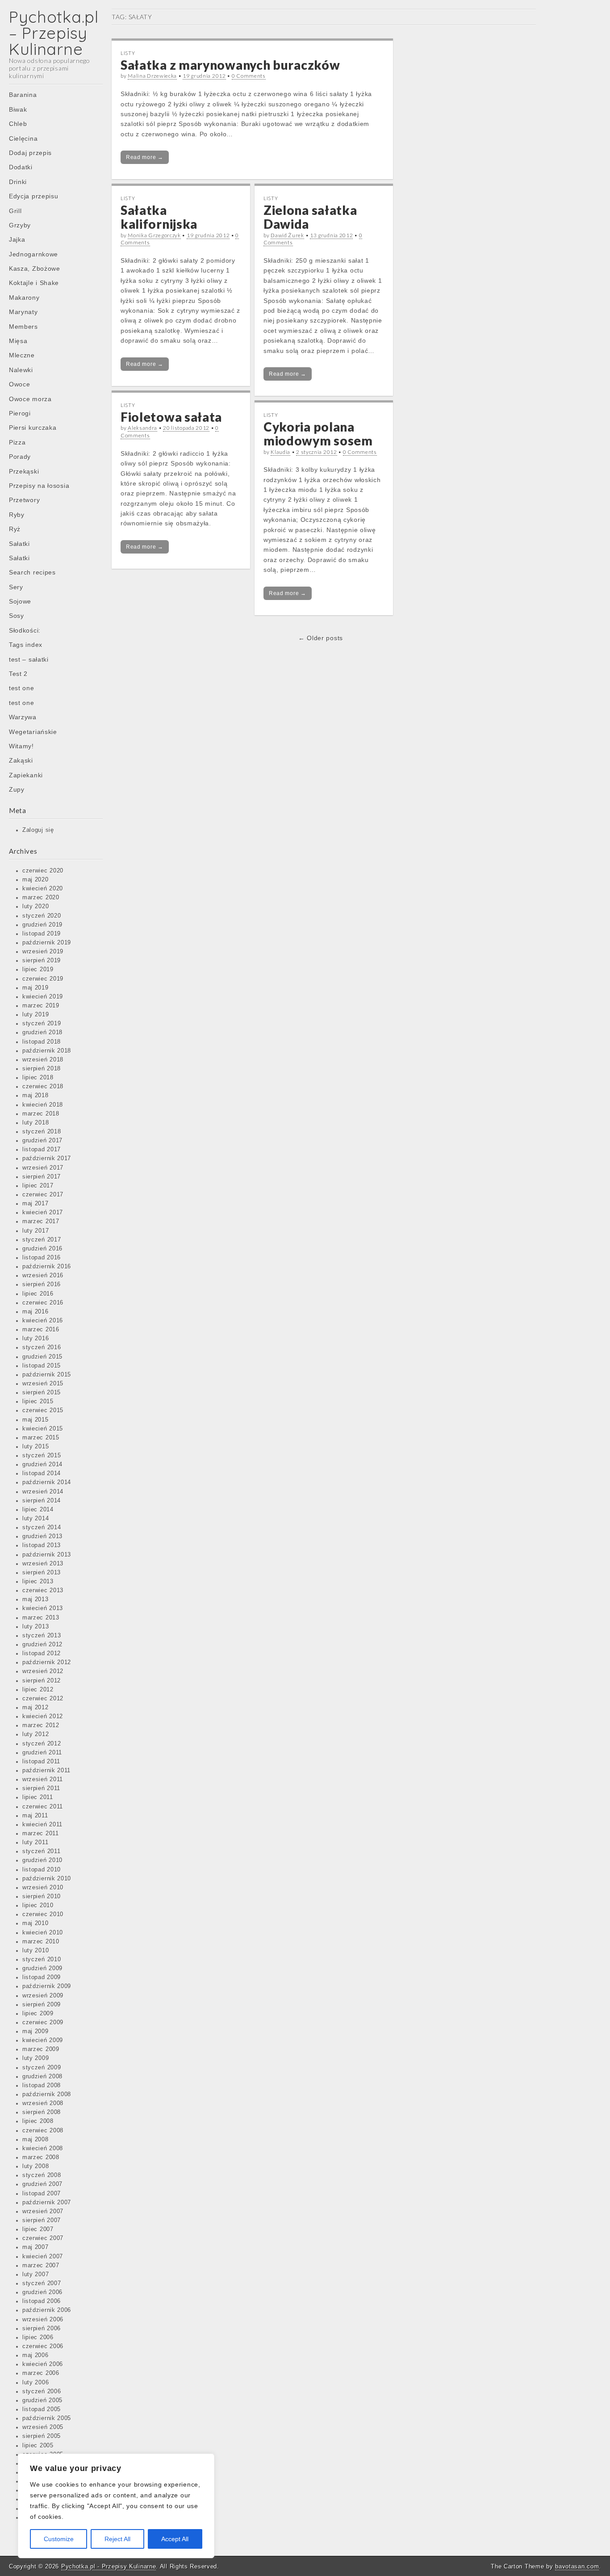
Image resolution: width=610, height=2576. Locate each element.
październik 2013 (47, 1555)
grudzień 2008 (42, 2077)
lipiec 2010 (38, 1905)
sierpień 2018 (42, 1069)
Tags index (26, 645)
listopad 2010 (42, 1870)
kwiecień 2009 (43, 2040)
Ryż (15, 529)
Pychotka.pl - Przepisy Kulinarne (109, 2566)
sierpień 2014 (42, 1501)
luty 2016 (36, 1338)
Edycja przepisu (34, 196)
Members (23, 327)
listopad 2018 (42, 1042)
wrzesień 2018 (43, 1060)
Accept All (175, 2539)
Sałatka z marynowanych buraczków (230, 65)
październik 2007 (47, 2203)
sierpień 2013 (42, 1573)
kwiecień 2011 (42, 1825)
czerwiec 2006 (43, 2346)
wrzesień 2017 (43, 1168)
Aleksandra (142, 428)
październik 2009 (47, 1986)
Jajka (17, 239)
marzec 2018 (41, 1114)
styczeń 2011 (41, 1851)
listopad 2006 (42, 2301)
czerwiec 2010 (43, 1914)
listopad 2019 (42, 934)
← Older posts (321, 638)
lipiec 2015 (38, 1401)
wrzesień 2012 (43, 1671)
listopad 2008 (42, 2085)
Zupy (17, 789)
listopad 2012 (42, 1653)
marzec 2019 (41, 1006)
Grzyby (20, 225)
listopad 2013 (42, 1545)
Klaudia (280, 452)
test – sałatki (29, 659)
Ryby (17, 515)
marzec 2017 (41, 1221)
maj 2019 (36, 988)
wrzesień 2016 (43, 1275)
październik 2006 (47, 2310)
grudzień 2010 (42, 1860)
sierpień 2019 (42, 961)
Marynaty (23, 312)
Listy (128, 53)
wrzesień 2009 (43, 1996)
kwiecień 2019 (43, 997)
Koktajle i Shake (34, 283)
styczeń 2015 (42, 1456)
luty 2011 (35, 1842)
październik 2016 (47, 1267)
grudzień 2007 (42, 2184)
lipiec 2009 (38, 2014)
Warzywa (23, 717)
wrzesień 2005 (43, 2427)
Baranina (23, 95)
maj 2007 (36, 2247)
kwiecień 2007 (43, 2257)
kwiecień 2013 (43, 1608)
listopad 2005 (42, 2409)
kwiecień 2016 (43, 1321)
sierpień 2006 (42, 2328)
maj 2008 (36, 2140)
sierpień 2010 (42, 1896)
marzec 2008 (41, 2157)
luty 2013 (36, 1627)
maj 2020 (36, 880)
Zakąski (21, 760)
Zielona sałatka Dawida (310, 217)
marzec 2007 (41, 2266)
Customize (59, 2539)
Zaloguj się (38, 830)
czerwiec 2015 (43, 1410)
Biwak (18, 109)
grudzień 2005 (42, 2400)
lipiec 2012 (38, 1690)
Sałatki (19, 544)
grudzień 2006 (42, 2292)
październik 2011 (46, 1770)
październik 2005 (47, 2418)
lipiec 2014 (38, 1510)
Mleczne (22, 355)
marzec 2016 (41, 1330)
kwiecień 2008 (43, 2148)
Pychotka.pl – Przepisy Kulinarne (54, 33)
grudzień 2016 (42, 1249)
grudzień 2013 (42, 1536)
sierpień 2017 (42, 1177)
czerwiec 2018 (43, 1087)
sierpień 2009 (42, 2005)
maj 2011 (35, 1816)
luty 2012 (36, 1734)
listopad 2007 (42, 2194)
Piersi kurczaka (33, 428)
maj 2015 (36, 1420)
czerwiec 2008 (43, 2131)
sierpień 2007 (42, 2220)
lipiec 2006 (38, 2337)
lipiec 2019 (38, 969)
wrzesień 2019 (43, 952)
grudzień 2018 (42, 1032)
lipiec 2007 (38, 2229)
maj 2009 (36, 2031)
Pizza (17, 442)
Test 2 (18, 674)
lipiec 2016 (38, 1294)
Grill (15, 211)
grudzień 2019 (42, 925)
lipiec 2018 (38, 1078)
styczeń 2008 (42, 2175)
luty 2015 (36, 1447)
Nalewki (21, 370)
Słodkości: (25, 630)
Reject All (117, 2539)
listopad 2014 (42, 1473)
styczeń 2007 (42, 2283)
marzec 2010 (41, 1942)
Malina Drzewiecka (152, 76)
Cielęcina (23, 138)
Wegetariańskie (33, 732)
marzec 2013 (41, 1618)
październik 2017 (47, 1158)
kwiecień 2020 (43, 889)
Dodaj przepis (30, 153)
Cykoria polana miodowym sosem (318, 434)
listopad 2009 (42, 1977)
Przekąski (24, 471)
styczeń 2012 (42, 1744)
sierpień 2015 (42, 1393)
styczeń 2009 (42, 2068)
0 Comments (249, 76)
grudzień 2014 (42, 1464)
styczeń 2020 (42, 916)
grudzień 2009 (42, 1968)
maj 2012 (36, 1708)
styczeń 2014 (42, 1527)
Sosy (17, 616)
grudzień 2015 (42, 1357)
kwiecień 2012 (43, 1716)
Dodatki (21, 167)
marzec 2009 (41, 2049)
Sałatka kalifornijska (159, 217)
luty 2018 (36, 1123)
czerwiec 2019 (43, 979)
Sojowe (20, 601)
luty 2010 (36, 1951)
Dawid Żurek (287, 235)
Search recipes (32, 572)
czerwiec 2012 (43, 1699)
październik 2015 (47, 1375)
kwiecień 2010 (43, 1933)
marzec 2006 (41, 2373)
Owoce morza (30, 399)
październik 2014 (47, 1482)
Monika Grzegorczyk (154, 235)
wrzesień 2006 (43, 2320)
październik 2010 (47, 1879)
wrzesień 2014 (43, 1492)
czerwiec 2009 (43, 2022)
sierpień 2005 (42, 2436)
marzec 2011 (41, 1833)
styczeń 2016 (42, 1347)
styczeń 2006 (42, 2391)
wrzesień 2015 (43, 1384)
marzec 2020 (41, 898)
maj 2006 (36, 2355)
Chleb (18, 124)
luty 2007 (36, 2274)
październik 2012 (47, 1662)
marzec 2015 (41, 1438)
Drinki (18, 182)
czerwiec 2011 (43, 1807)
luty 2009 (36, 2058)
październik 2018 (47, 1051)
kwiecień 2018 (43, 1105)
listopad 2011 (41, 1762)
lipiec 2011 (38, 1797)
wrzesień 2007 (43, 2211)
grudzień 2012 (42, 1645)
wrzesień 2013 (43, 1564)
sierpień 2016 (42, 1284)
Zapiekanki (26, 775)
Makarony (24, 298)
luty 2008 (36, 2166)
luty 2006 (36, 2383)
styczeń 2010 (42, 1959)
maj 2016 (36, 1312)
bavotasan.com (577, 2566)
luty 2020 (36, 906)
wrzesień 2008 (43, 2103)
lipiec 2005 (38, 2446)
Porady (20, 457)
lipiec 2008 (38, 2121)
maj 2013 (36, 1599)
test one (22, 688)
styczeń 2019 (42, 1024)
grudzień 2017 (42, 1141)
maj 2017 (36, 1204)
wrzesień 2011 (43, 1779)
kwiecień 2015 (43, 1429)
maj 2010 (36, 1923)
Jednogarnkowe (33, 254)
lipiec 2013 (38, 1582)
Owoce (20, 384)
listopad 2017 (42, 1150)
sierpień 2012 (42, 1681)
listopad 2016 (42, 1258)
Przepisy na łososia (39, 486)
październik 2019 (47, 943)
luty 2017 (36, 1231)
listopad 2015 (42, 1366)
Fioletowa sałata (171, 417)
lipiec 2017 (38, 1186)
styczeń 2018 (42, 1132)
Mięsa (18, 341)
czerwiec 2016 (43, 1303)
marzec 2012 (41, 1725)
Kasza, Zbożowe (35, 269)
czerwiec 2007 (43, 2238)
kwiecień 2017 (43, 1212)
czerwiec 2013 (43, 1590)
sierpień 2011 (41, 1788)
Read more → (145, 157)
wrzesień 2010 (43, 1888)
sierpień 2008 (42, 2112)
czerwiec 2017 (43, 1195)
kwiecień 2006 (43, 2364)
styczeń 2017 (42, 1240)
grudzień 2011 (42, 1753)
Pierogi (20, 413)
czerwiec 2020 (43, 871)
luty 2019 (36, 1015)
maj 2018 (36, 1095)
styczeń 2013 (42, 1636)
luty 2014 (36, 1519)
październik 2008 (47, 2094)
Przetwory (24, 500)
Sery (16, 587)
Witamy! (21, 746)
